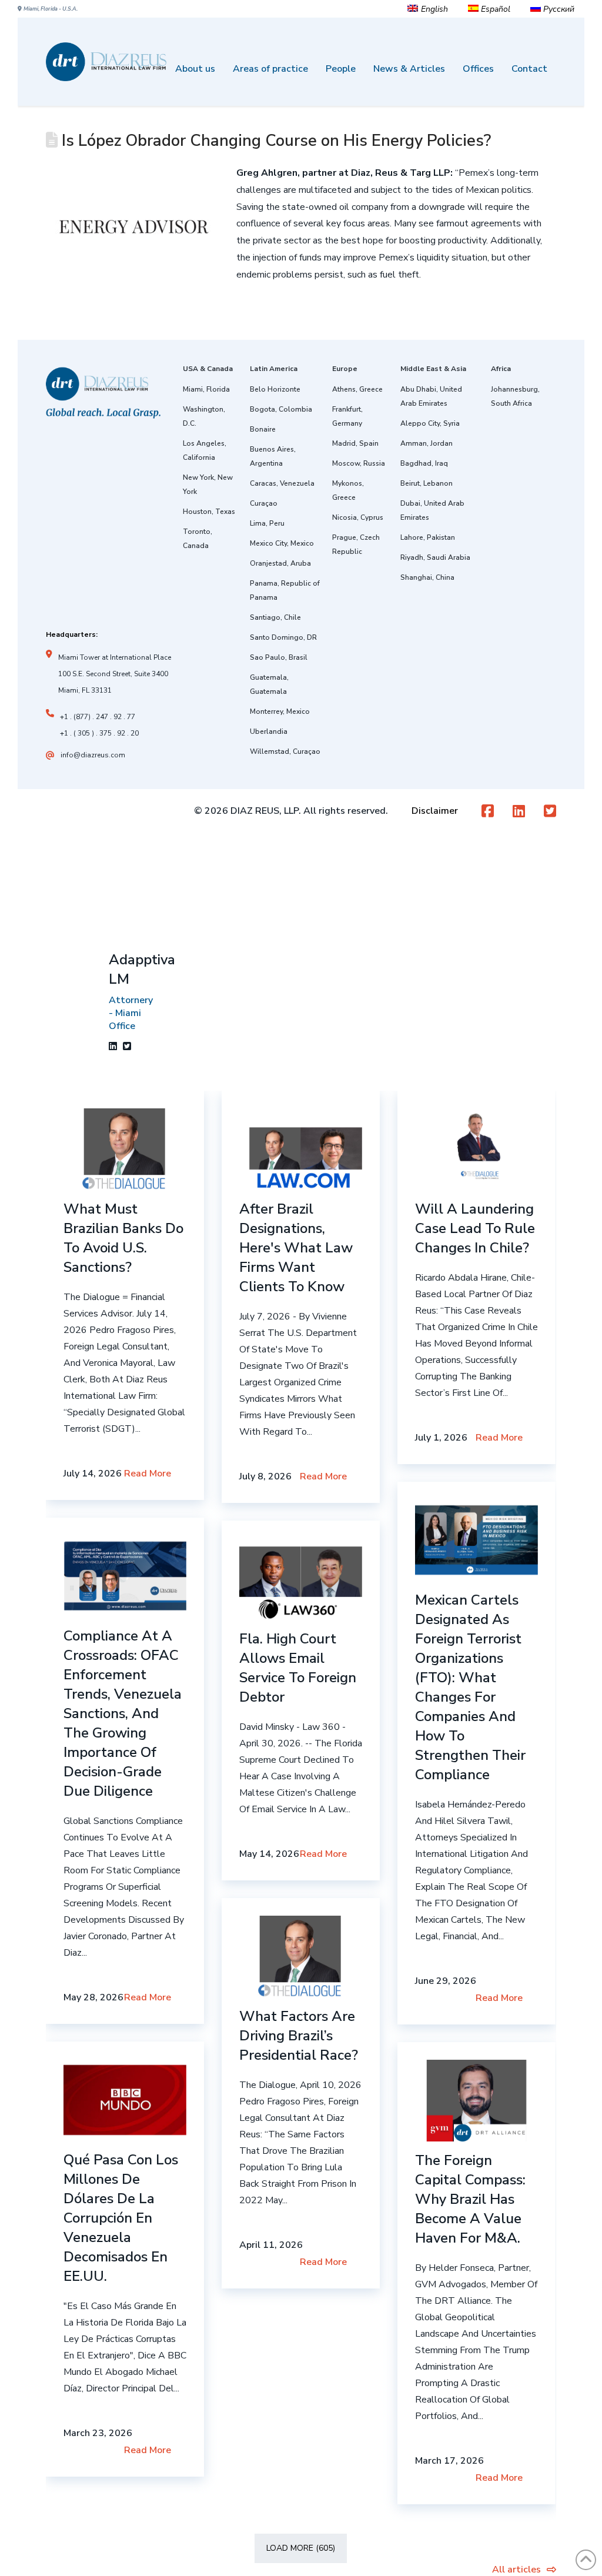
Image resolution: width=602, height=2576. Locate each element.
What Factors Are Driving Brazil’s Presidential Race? (299, 2036)
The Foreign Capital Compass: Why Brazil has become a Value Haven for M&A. (470, 2199)
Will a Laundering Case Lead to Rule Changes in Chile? (475, 1228)
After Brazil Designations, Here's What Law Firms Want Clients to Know (296, 1248)
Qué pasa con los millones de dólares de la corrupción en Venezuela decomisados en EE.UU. (121, 2218)
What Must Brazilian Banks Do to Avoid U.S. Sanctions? (123, 1238)
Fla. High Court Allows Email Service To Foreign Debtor (298, 1668)
